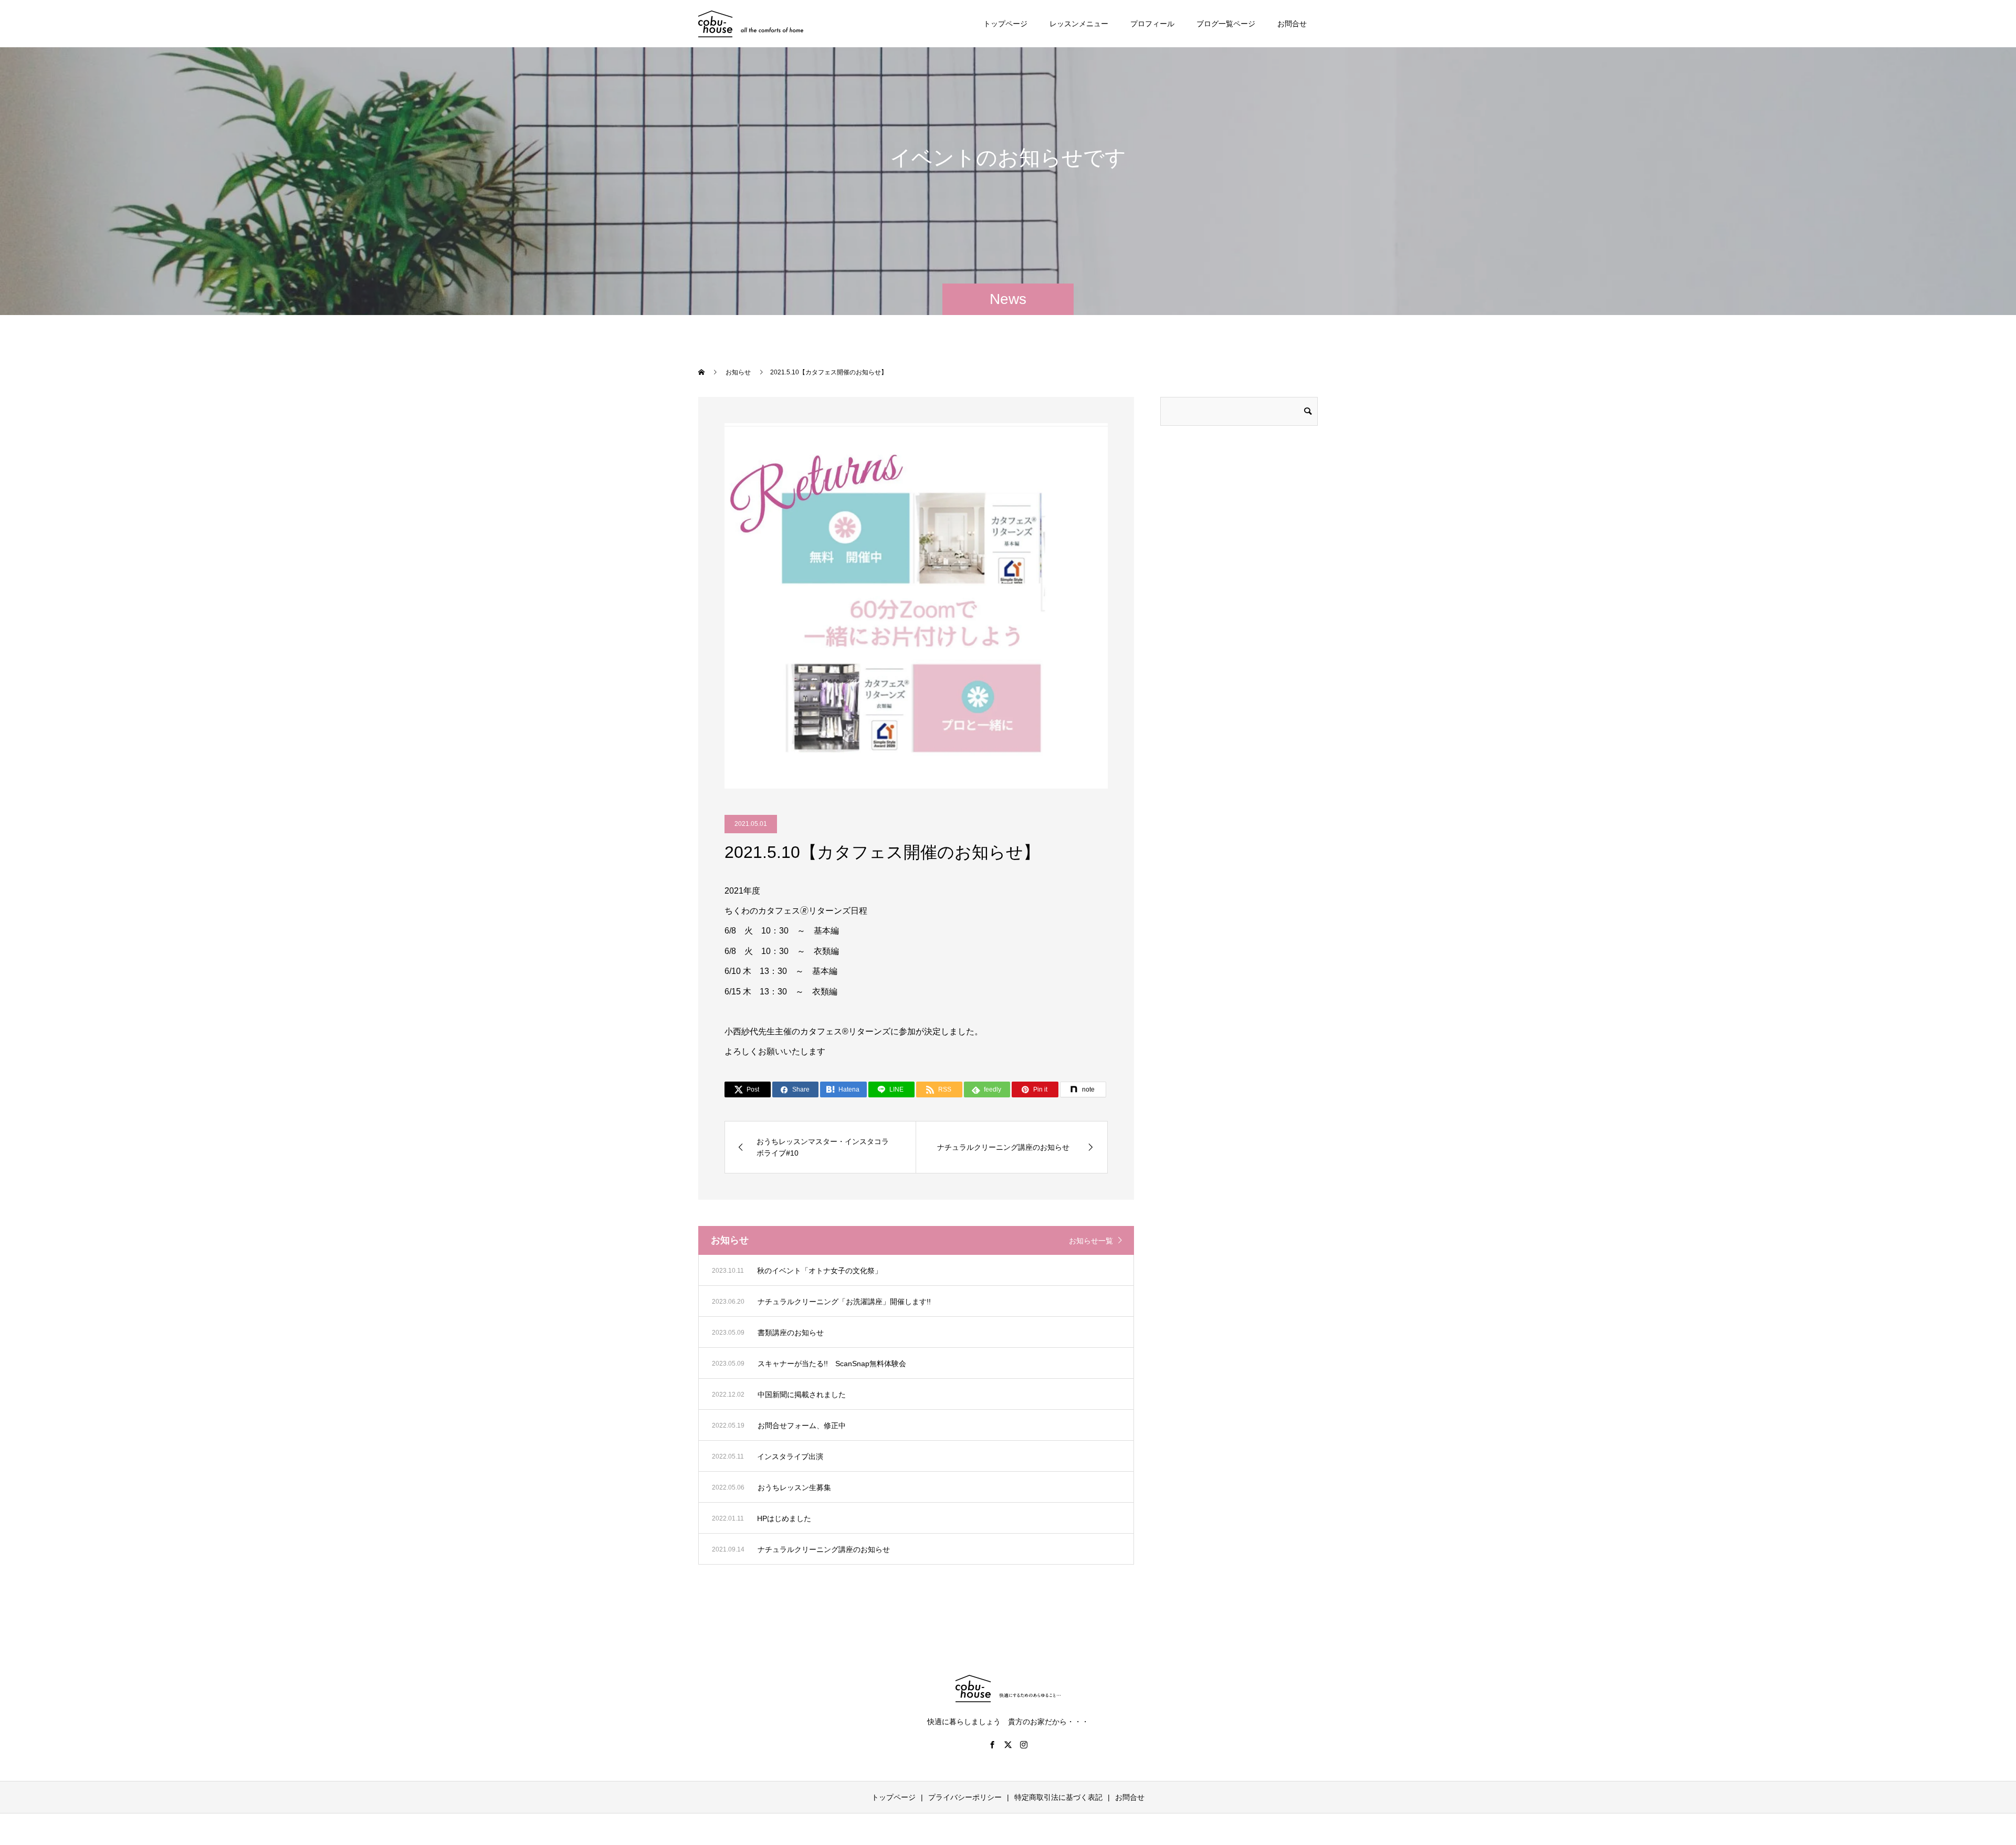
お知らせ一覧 (1091, 1241)
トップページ (1005, 24)
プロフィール (1152, 24)
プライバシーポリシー (965, 1797)
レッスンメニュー (1079, 24)
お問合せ (1292, 24)
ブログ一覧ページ (1226, 24)
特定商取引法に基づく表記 (1058, 1797)
